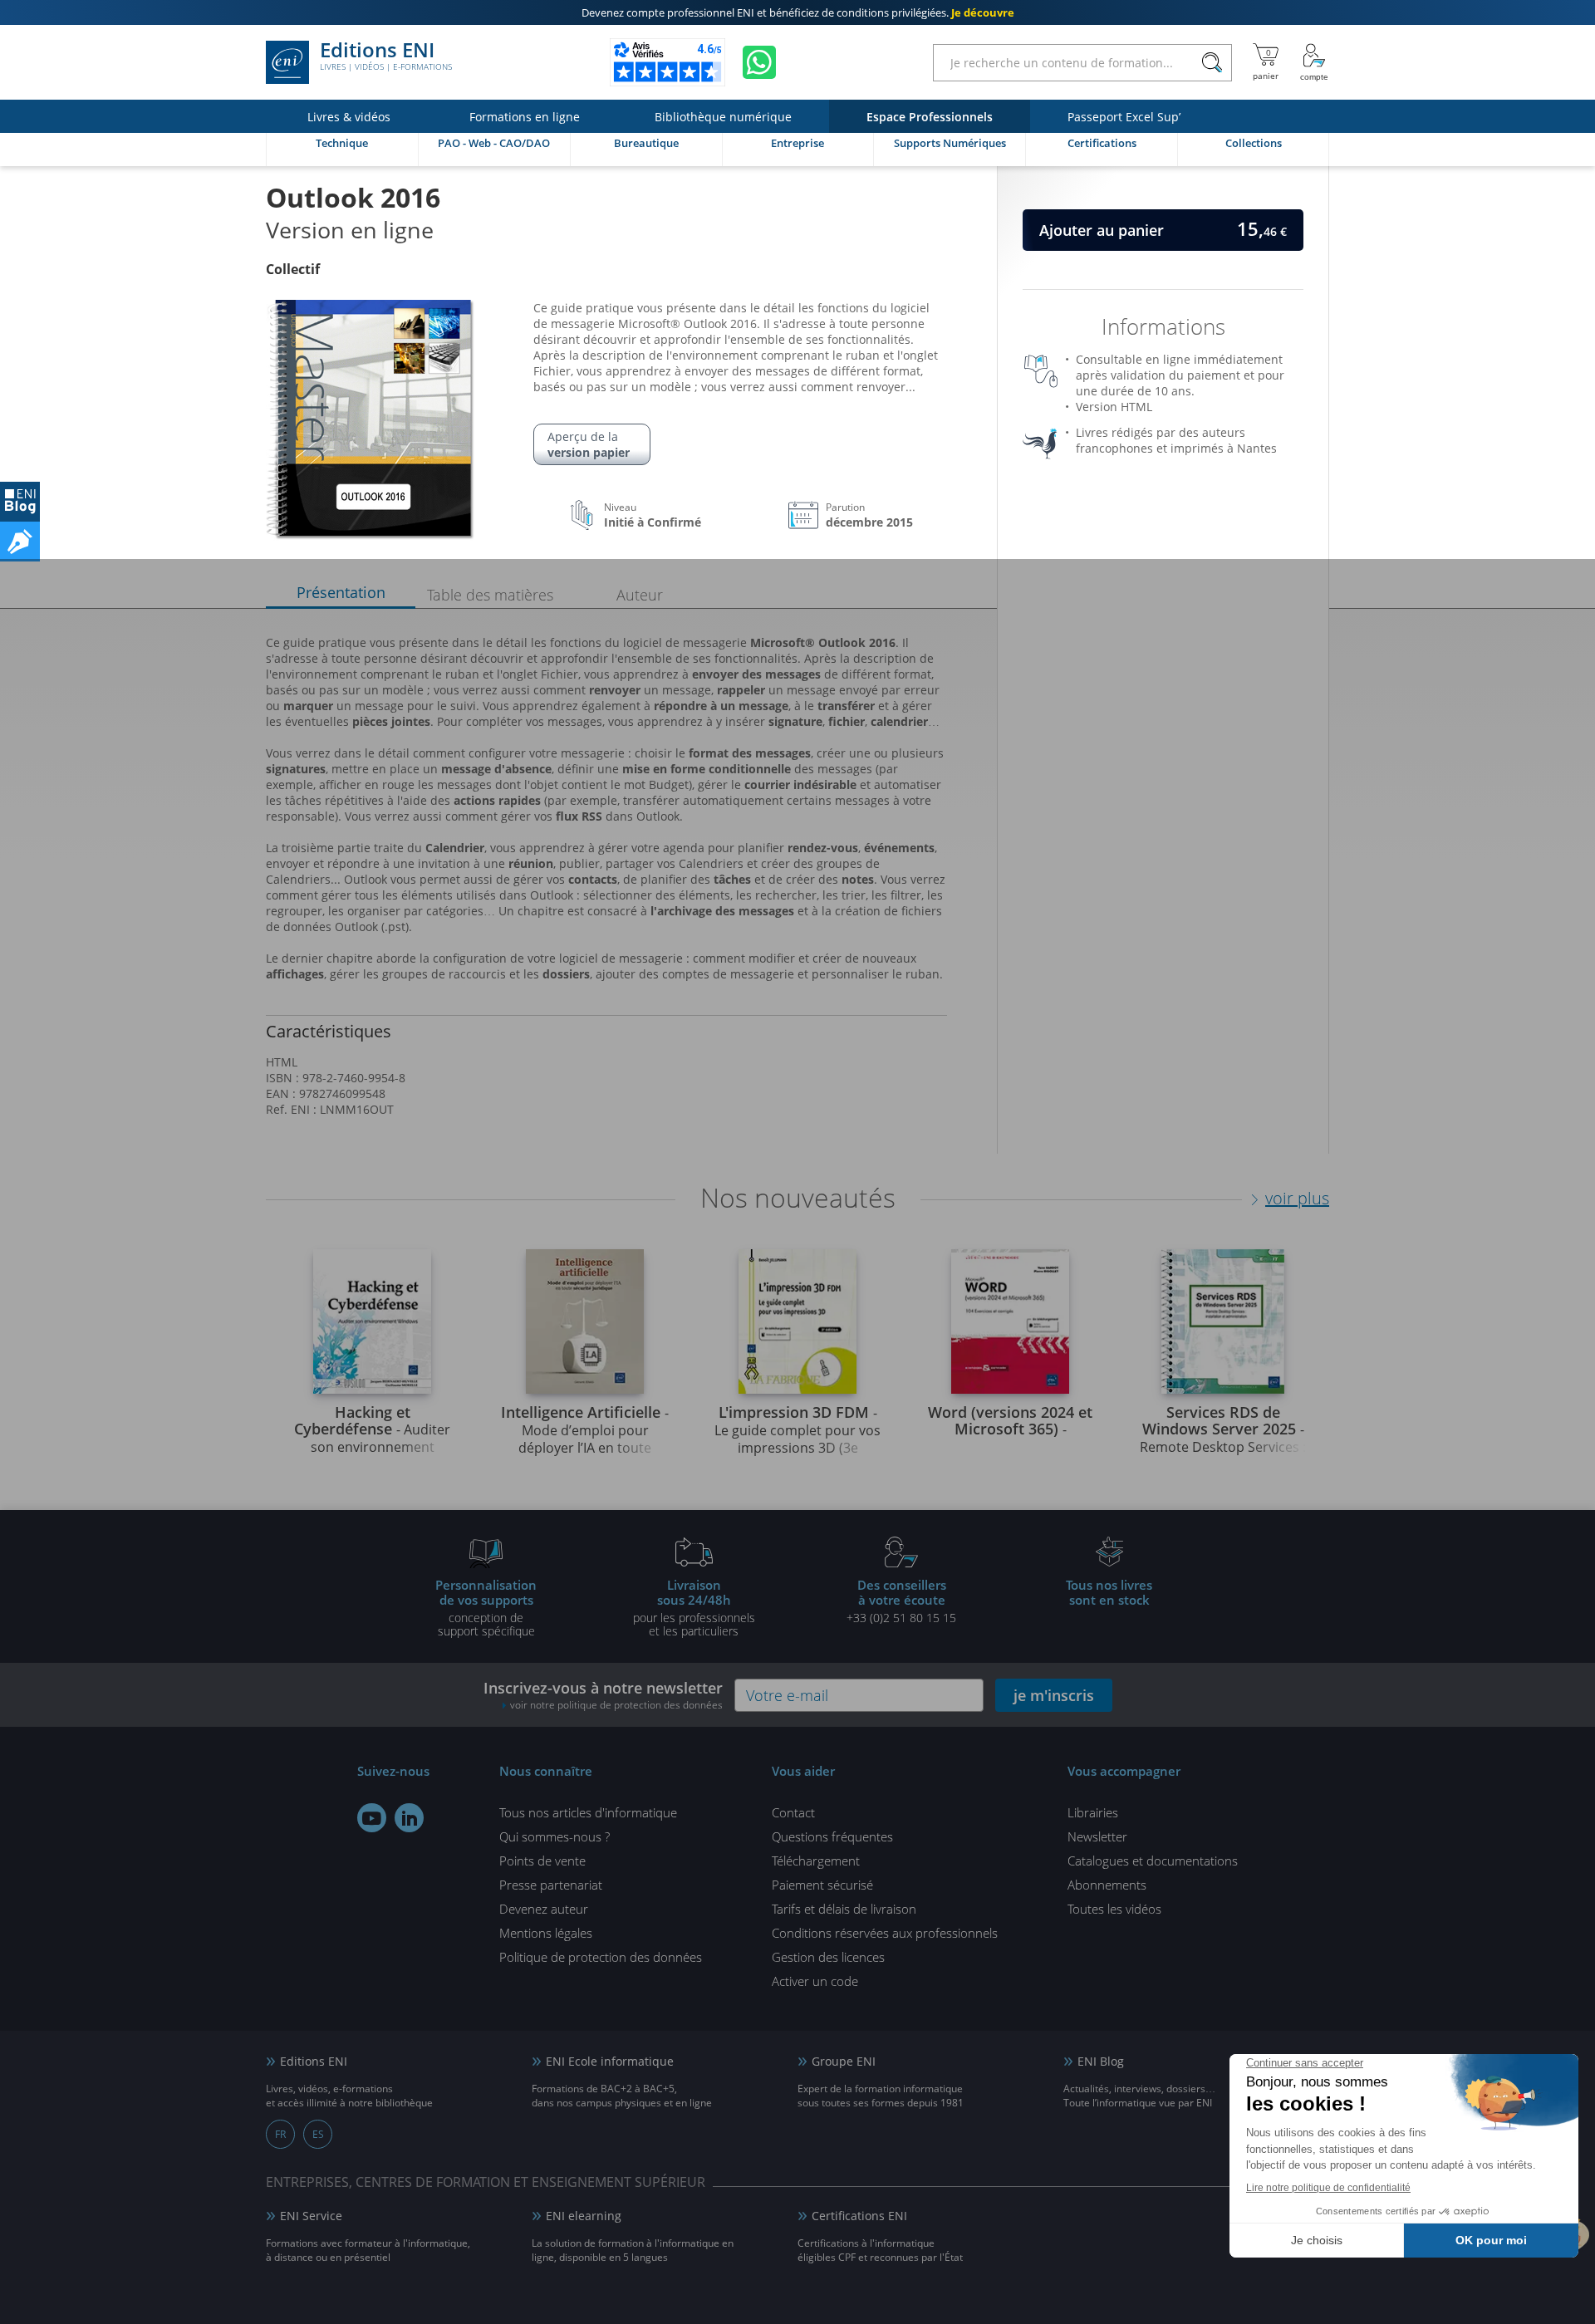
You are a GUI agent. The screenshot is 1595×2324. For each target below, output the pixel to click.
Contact (793, 1812)
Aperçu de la (589, 444)
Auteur (640, 595)
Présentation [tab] (341, 592)
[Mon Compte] (1314, 62)
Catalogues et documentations (1153, 1861)
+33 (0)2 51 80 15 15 (901, 1601)
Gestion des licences (828, 1957)
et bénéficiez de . (798, 12)
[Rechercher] (1212, 63)
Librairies (1093, 1812)
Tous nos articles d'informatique (588, 1812)
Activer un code (815, 1981)
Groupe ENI (844, 2061)
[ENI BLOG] (20, 502)
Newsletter (1097, 1836)
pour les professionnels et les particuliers (694, 1607)
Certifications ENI (859, 2216)
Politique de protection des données (601, 1957)
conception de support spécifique (486, 1607)
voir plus (1297, 1198)
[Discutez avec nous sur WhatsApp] (759, 62)
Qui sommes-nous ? (555, 1836)
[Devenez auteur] (20, 542)
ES (318, 2134)
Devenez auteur (544, 1909)
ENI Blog (1101, 2061)
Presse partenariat (551, 1885)
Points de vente (542, 1861)
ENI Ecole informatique (610, 2061)
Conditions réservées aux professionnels (885, 1933)
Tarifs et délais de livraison (844, 1909)
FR (280, 2134)
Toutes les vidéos (1114, 1909)
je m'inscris (1054, 1695)
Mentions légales (546, 1933)
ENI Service (311, 2216)
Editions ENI (386, 56)
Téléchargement (816, 1861)
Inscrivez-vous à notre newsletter (603, 1695)
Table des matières (490, 595)
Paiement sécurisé (822, 1885)
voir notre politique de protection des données (616, 1705)
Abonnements (1107, 1885)
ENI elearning (584, 2216)
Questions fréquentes (832, 1836)
